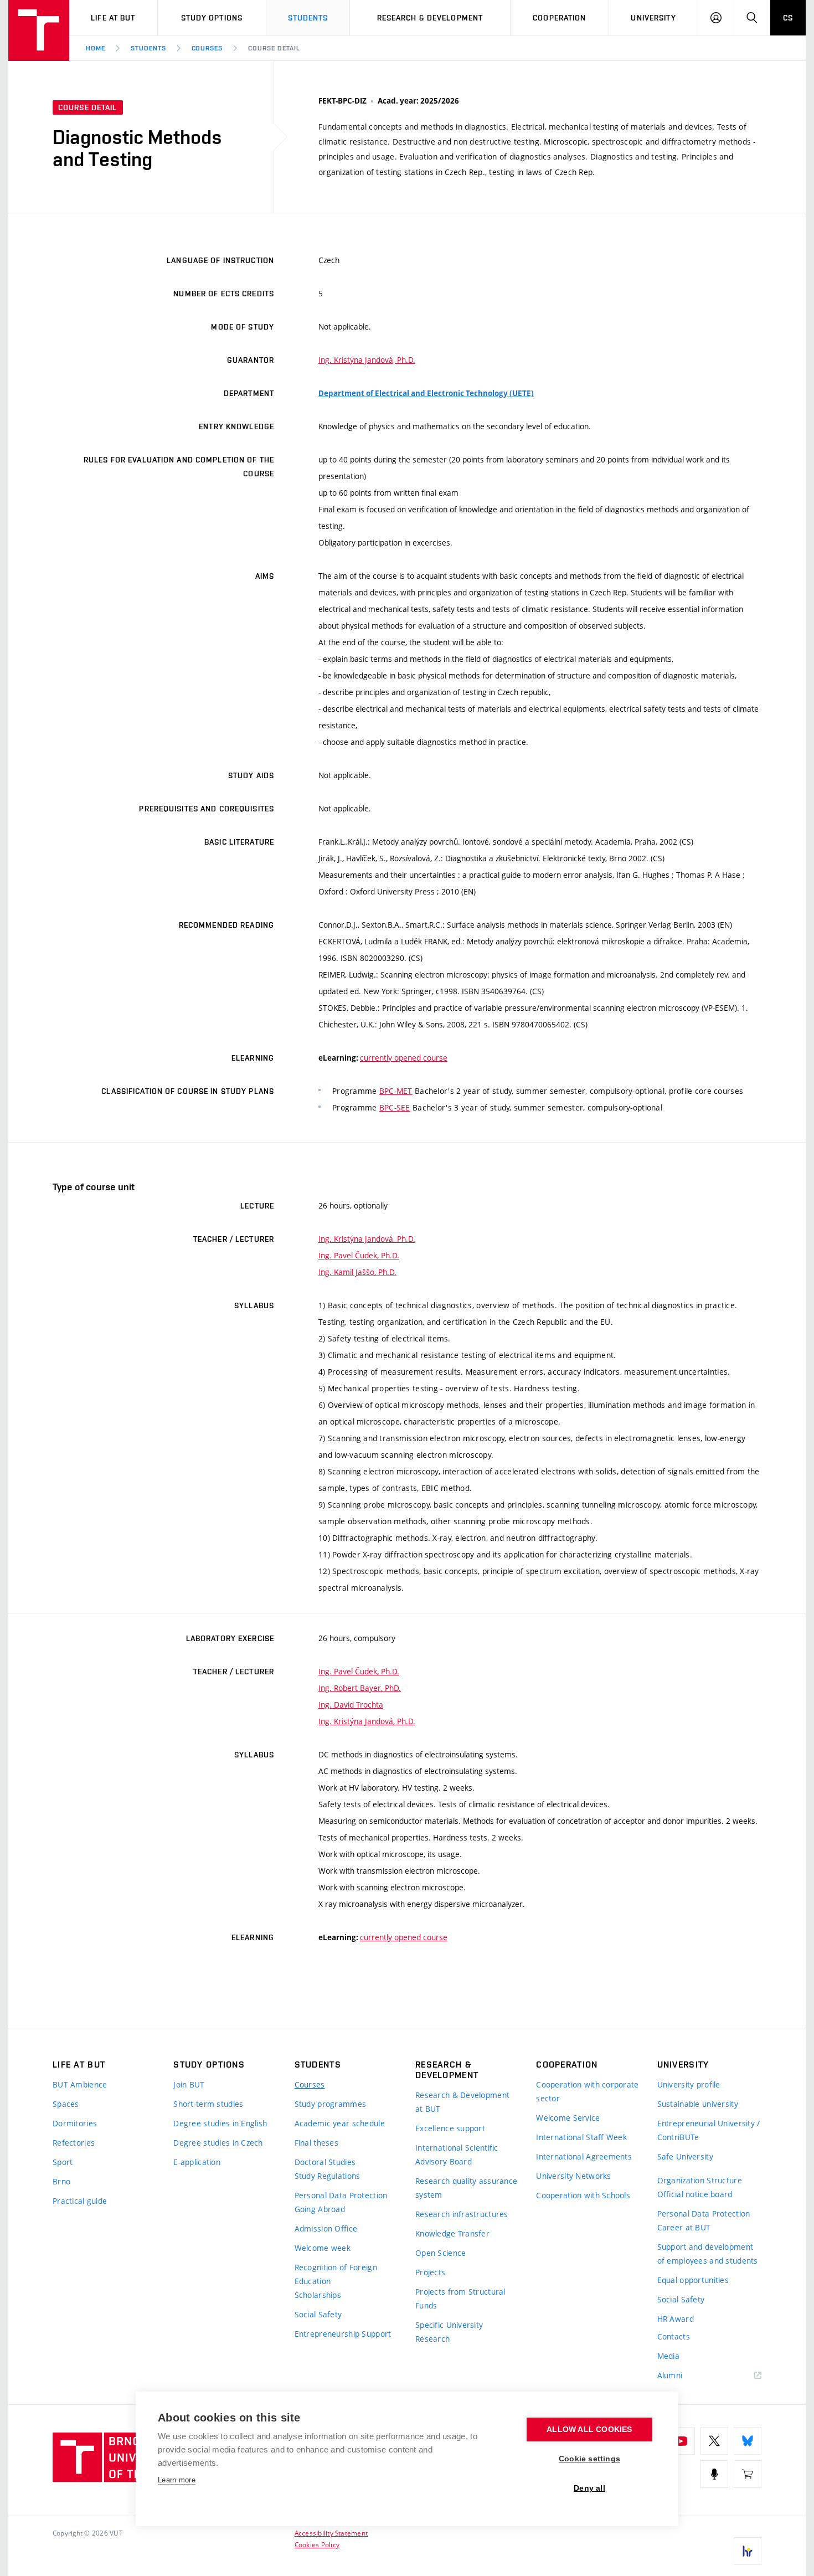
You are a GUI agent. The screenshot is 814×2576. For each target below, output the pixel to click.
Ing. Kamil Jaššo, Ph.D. (357, 1272)
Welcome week (323, 2248)
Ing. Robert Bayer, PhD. (360, 1688)
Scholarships (318, 2295)
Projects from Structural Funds (460, 2299)
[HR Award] (748, 2551)
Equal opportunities (693, 2280)
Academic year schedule (340, 2123)
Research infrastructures (462, 2214)
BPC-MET (396, 1091)
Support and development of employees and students (708, 2254)
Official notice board (695, 2194)
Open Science (441, 2253)
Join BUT (189, 2084)
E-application (197, 2162)
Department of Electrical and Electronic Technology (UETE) (426, 393)
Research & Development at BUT (462, 2102)
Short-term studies (208, 2104)
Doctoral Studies (325, 2162)
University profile (689, 2084)
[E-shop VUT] (748, 2474)
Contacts (674, 2336)
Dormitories (75, 2123)
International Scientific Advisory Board (457, 2155)
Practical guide (80, 2201)
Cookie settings (589, 2459)
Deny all (589, 2488)
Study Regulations (328, 2176)
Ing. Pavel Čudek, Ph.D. (359, 1255)
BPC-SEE (395, 1107)
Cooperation (559, 18)
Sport (63, 2162)
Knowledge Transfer (452, 2233)
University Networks (573, 2176)
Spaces (66, 2104)
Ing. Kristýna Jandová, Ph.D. (367, 360)
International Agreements (584, 2156)
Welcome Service (568, 2118)
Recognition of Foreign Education (336, 2274)
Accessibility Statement (331, 2533)
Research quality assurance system (466, 2188)
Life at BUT (113, 18)
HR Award (676, 2319)
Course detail (274, 48)
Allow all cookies (589, 2430)
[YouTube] (681, 2441)
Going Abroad (320, 2209)
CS (788, 18)
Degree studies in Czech (218, 2143)
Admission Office (326, 2228)
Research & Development (430, 18)
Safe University (685, 2156)
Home (96, 48)
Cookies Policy (317, 2544)
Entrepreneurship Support (343, 2334)
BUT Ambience (80, 2084)
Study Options (212, 18)
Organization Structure (700, 2180)
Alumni (670, 2375)
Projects (430, 2272)
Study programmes (330, 2104)
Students (308, 18)
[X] (714, 2441)
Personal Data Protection (341, 2195)
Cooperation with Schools (583, 2195)
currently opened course (404, 1058)
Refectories (74, 2143)
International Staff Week (581, 2137)
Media (668, 2356)
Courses (207, 48)
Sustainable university (698, 2104)
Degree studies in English (220, 2123)
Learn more (177, 2480)
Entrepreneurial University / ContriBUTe (709, 2130)
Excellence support (450, 2128)
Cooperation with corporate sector (587, 2091)
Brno (61, 2181)
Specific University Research (449, 2332)
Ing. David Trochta (351, 1705)
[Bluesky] (748, 2441)
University (653, 18)
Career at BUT (684, 2227)
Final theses (316, 2143)
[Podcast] (714, 2474)
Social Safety (318, 2314)
